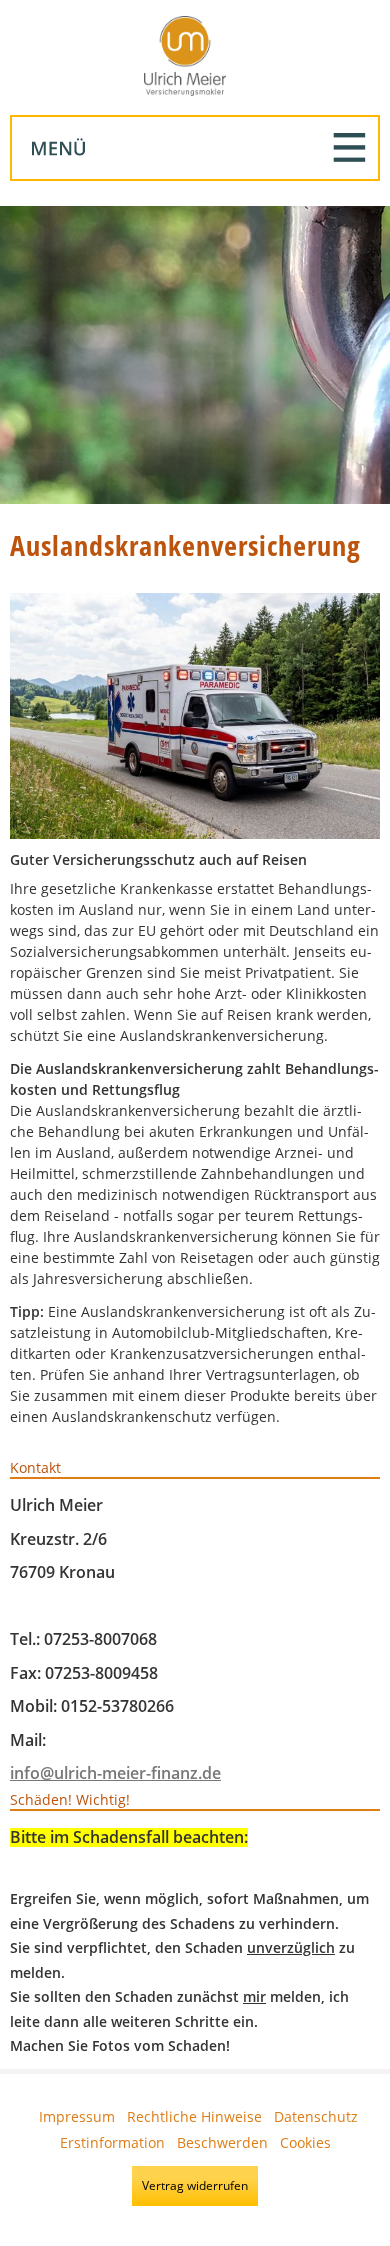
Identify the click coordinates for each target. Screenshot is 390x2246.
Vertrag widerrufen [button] (195, 2185)
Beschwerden (222, 2142)
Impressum (77, 2116)
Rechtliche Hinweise (194, 2116)
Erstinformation (112, 2142)
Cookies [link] (305, 2142)
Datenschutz (316, 2116)
